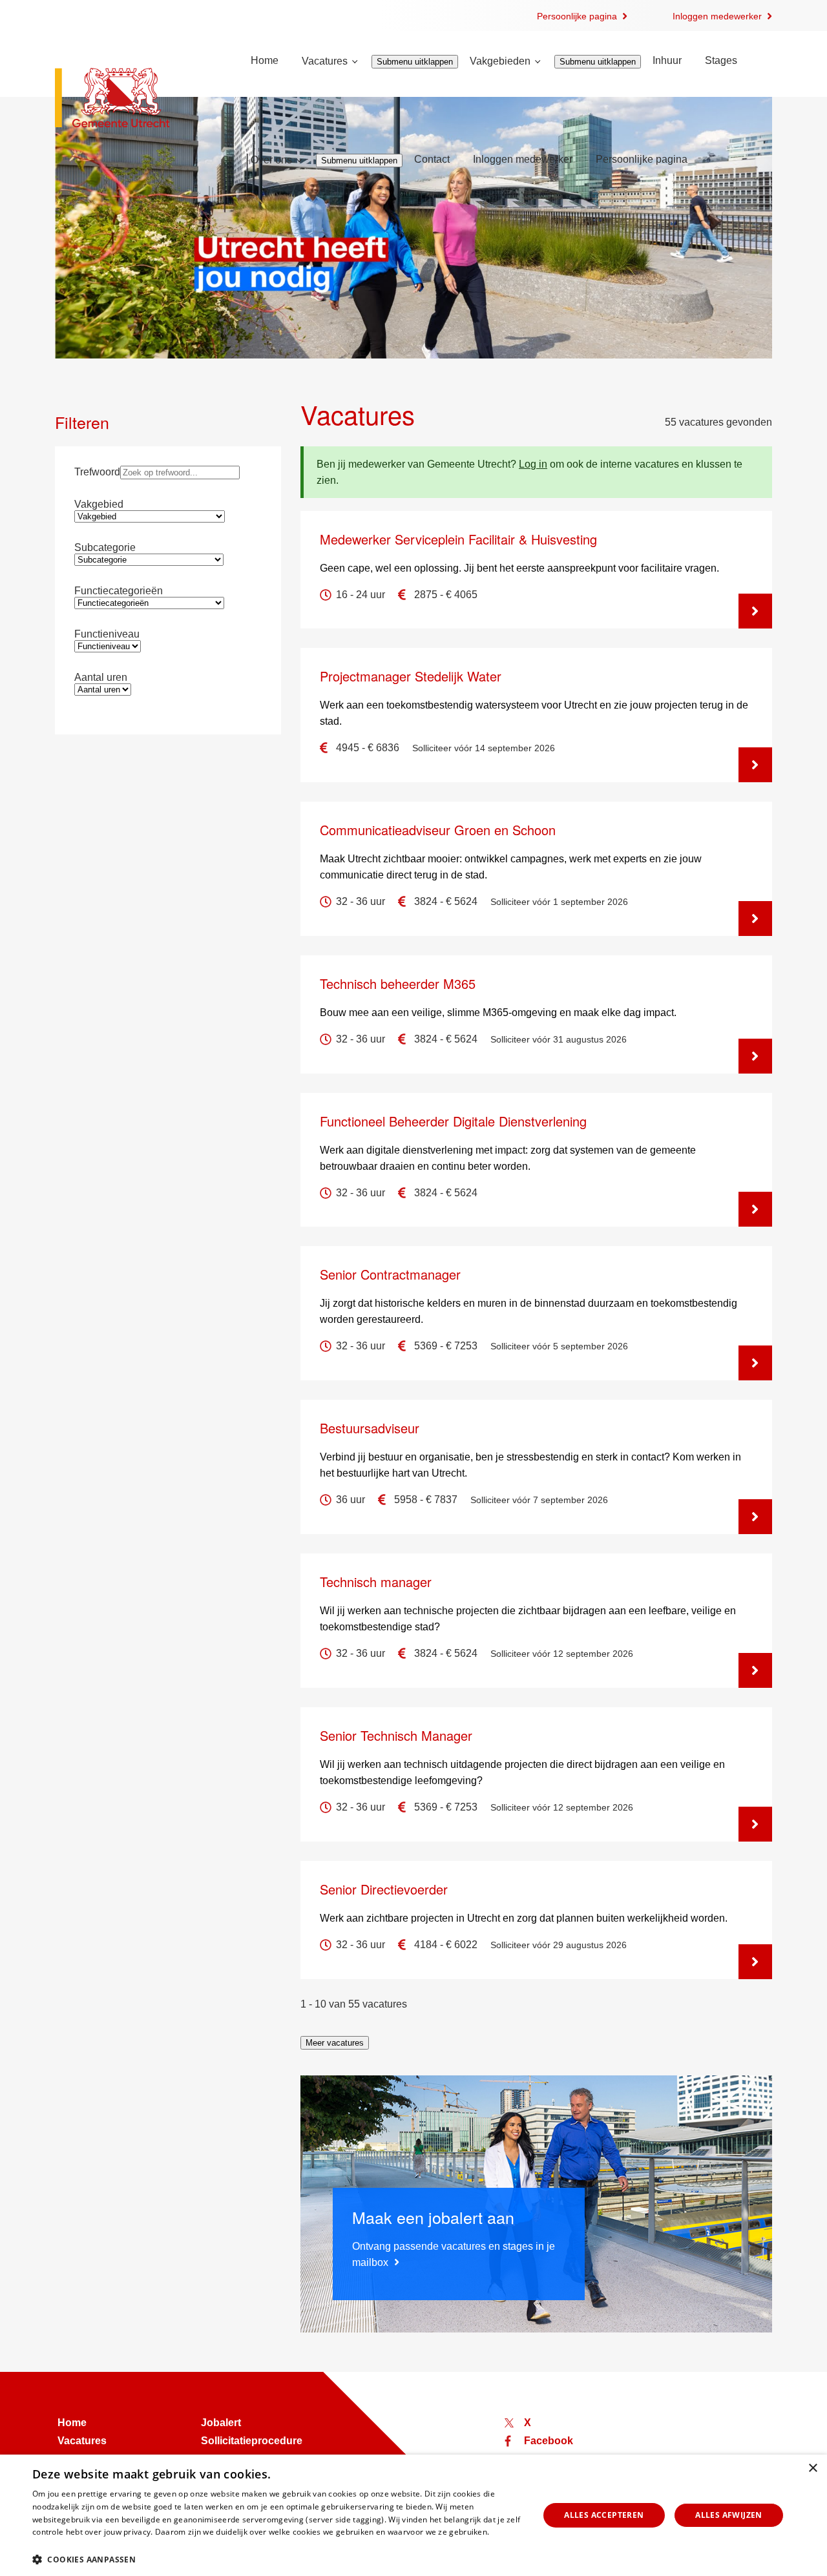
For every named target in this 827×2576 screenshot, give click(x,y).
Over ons (271, 160)
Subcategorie (105, 547)
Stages (721, 60)
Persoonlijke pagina (577, 16)
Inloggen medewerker (717, 16)
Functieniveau (107, 634)
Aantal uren (101, 677)
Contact (432, 159)
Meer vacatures (335, 2043)
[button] (278, 2559)
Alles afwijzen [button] (729, 2515)
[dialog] (413, 2515)
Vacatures (325, 61)
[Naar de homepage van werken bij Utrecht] (137, 99)
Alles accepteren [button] (604, 2515)
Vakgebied (99, 504)
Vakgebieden (500, 61)
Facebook (549, 2441)
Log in (533, 464)
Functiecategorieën (119, 591)
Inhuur (667, 60)
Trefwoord (97, 472)
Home (265, 60)
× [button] (812, 2468)
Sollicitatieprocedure (252, 2441)
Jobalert (221, 2423)
